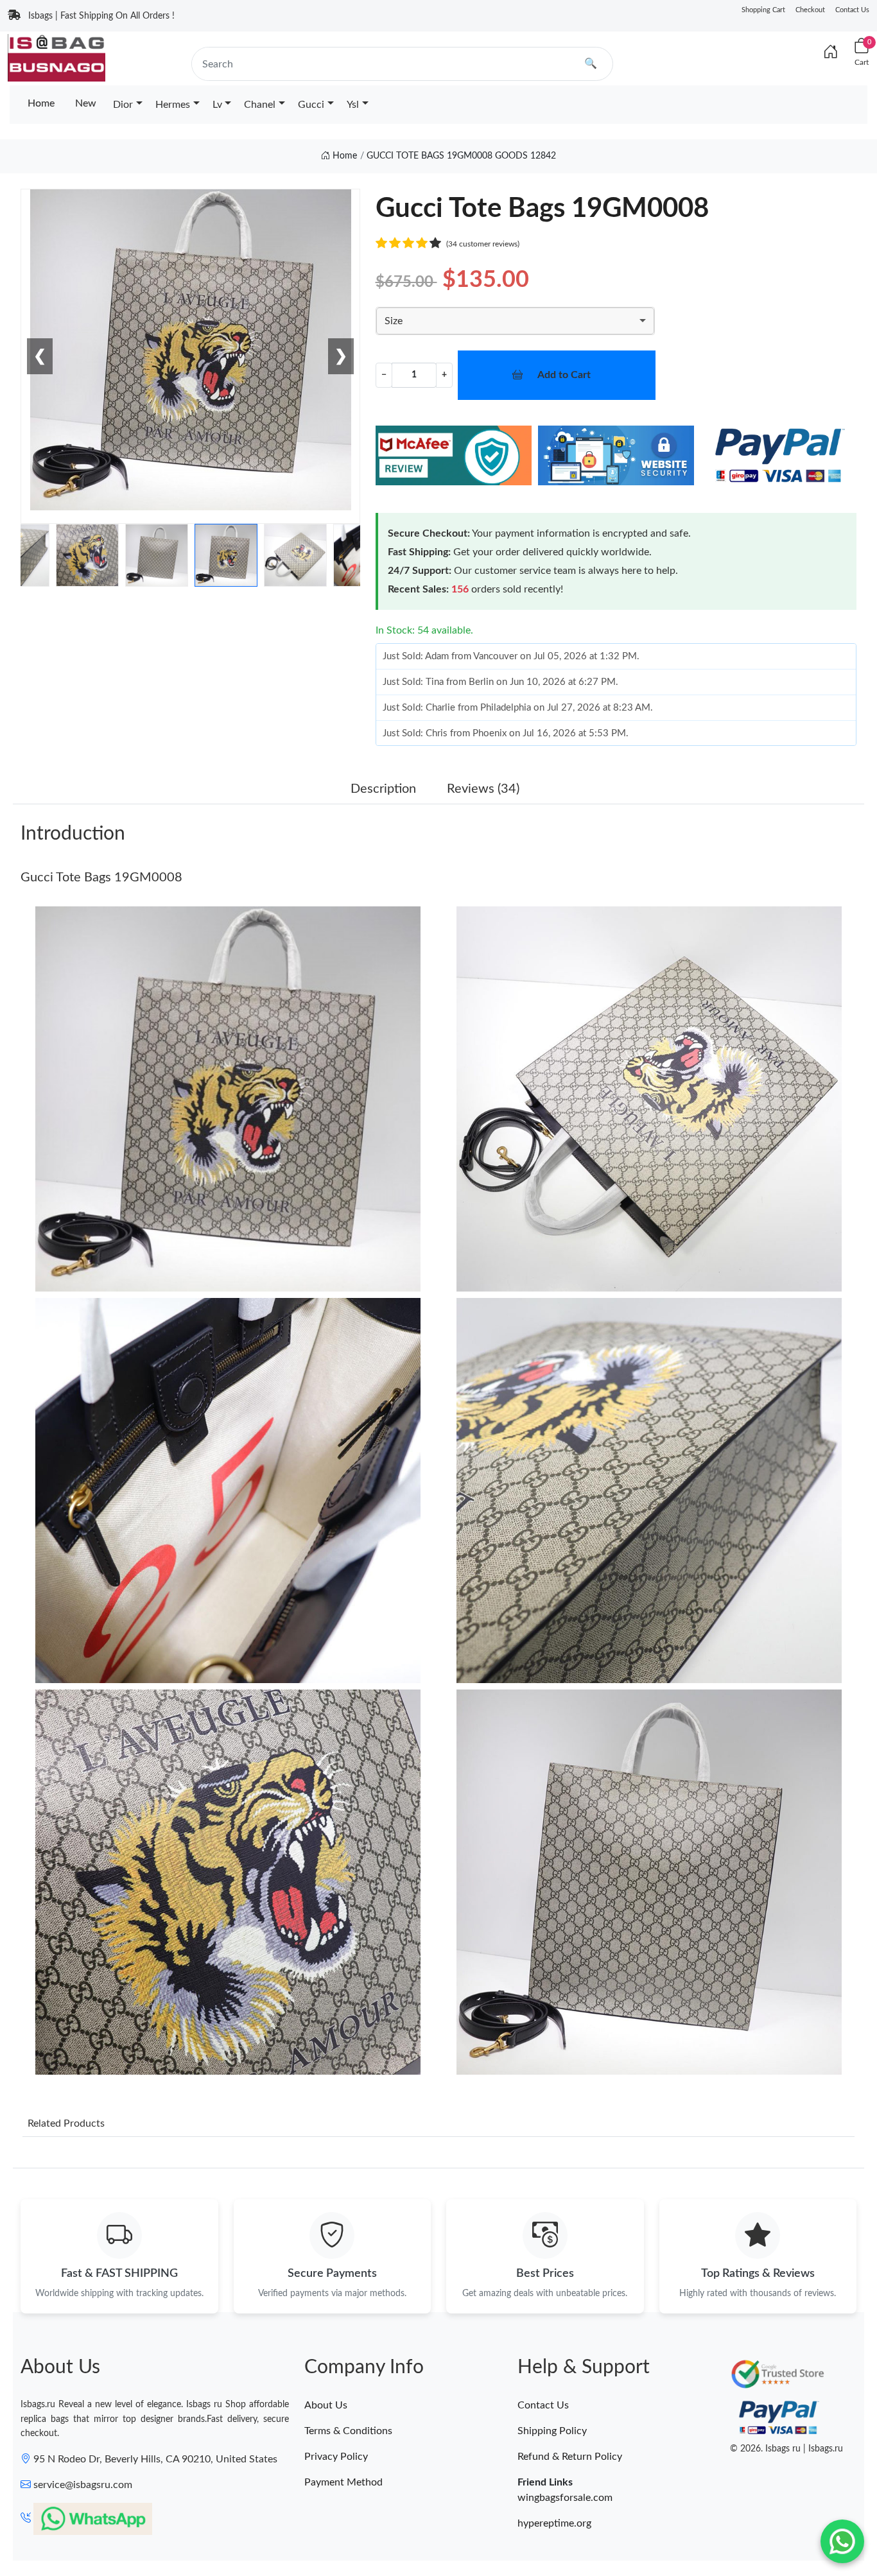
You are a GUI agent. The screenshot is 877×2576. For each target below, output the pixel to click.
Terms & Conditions (348, 2431)
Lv (217, 105)
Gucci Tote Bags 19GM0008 (101, 877)
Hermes (173, 105)
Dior (123, 105)
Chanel (260, 105)
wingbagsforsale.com (565, 2498)
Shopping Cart (763, 10)
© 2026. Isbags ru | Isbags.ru (786, 2449)
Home (41, 103)
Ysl (353, 105)
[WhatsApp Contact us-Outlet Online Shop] (842, 2541)
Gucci (311, 105)
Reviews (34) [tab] (483, 789)
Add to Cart (564, 375)
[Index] (831, 53)
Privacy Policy (336, 2457)
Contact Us (852, 10)
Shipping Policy (552, 2431)
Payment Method (343, 2482)
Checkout (810, 10)
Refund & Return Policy (570, 2457)
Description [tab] (383, 789)
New (86, 103)
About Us (326, 2405)
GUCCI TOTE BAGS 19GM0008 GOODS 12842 (461, 156)
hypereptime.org (554, 2523)
